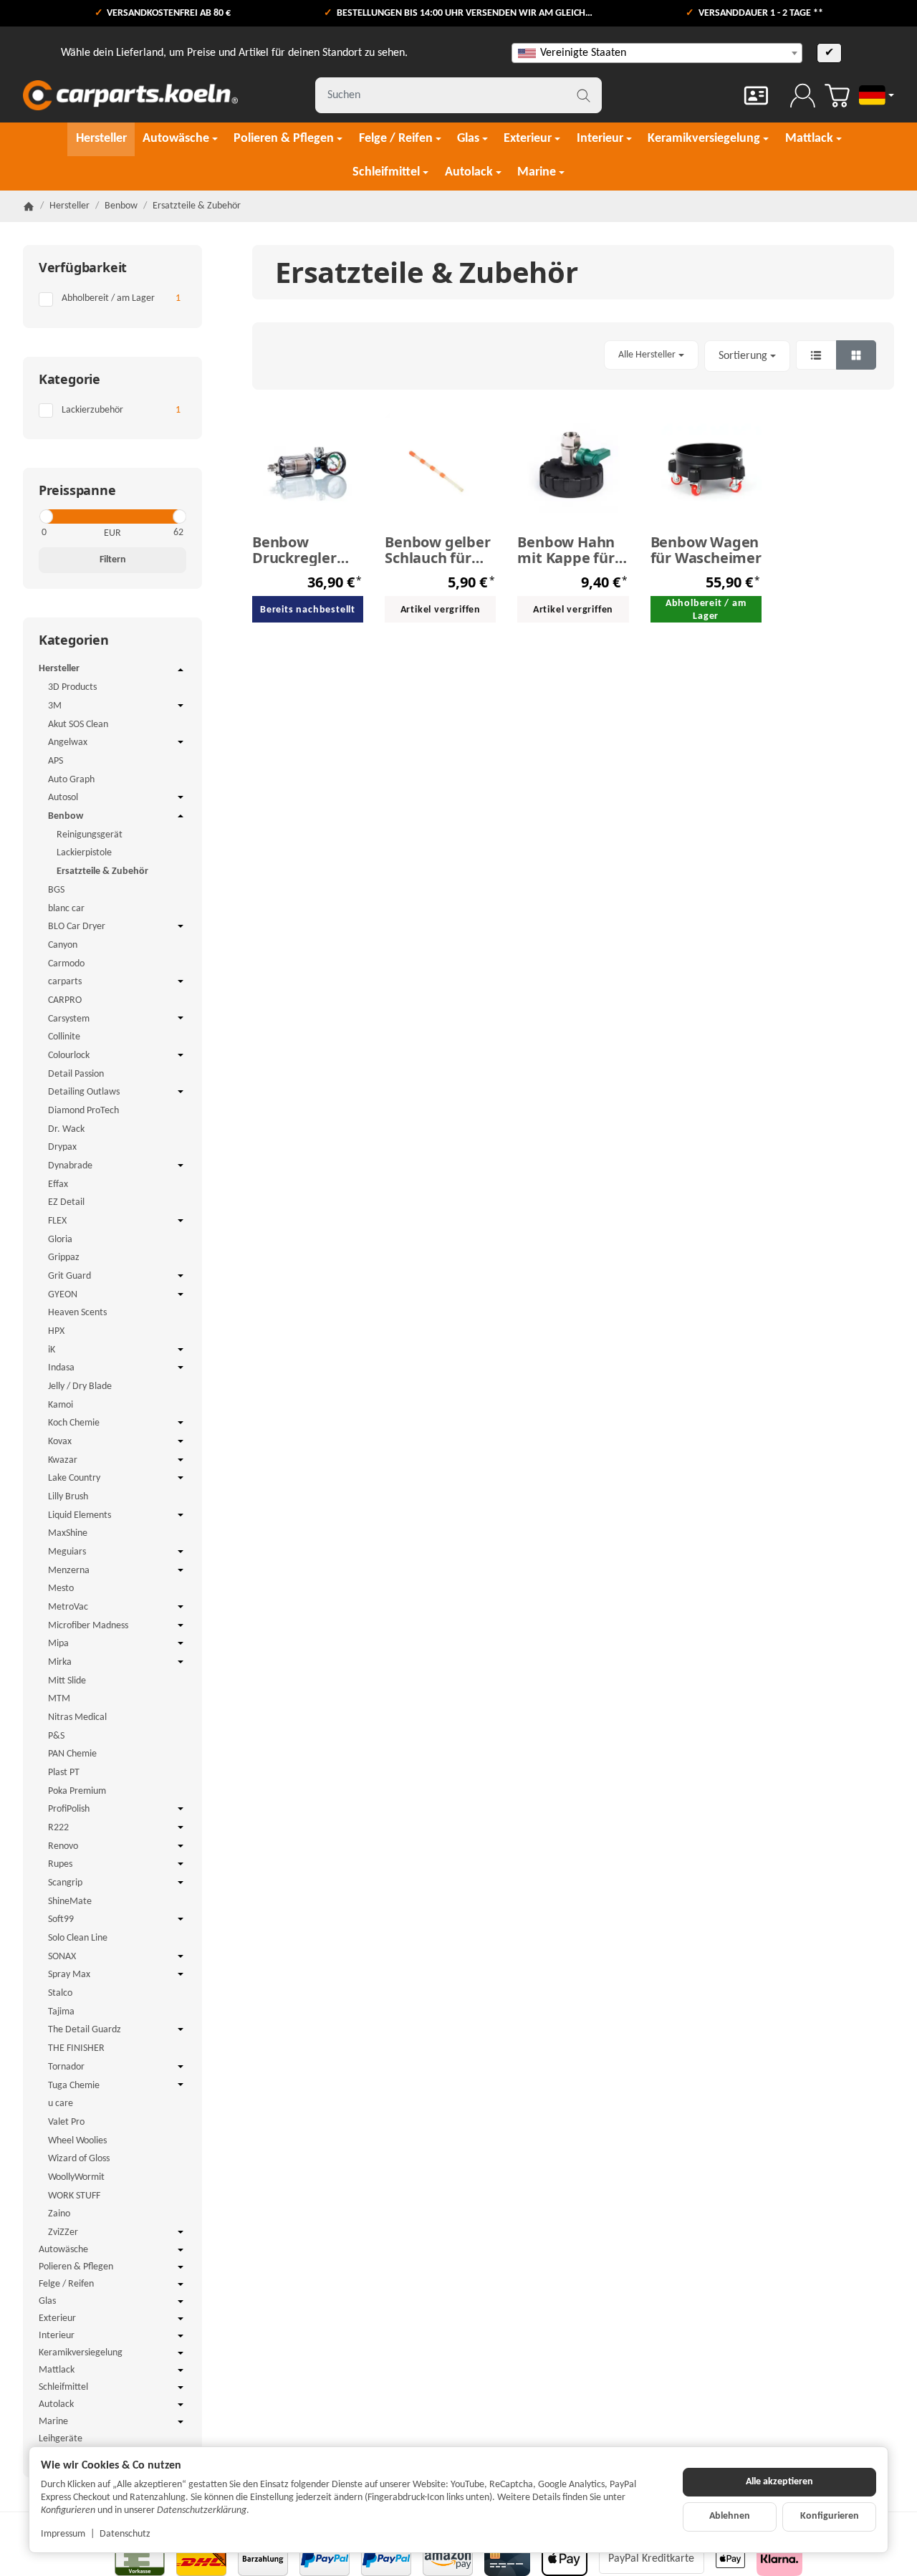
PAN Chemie (72, 1754)
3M (55, 706)
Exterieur (57, 2318)
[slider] (45, 516)
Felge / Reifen (66, 2284)
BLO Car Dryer (77, 927)
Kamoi (61, 1405)
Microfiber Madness (88, 1626)
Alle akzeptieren (779, 2482)
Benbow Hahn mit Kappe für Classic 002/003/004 (566, 550)
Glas (47, 2301)
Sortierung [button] (743, 356)
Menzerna (69, 1571)
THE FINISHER (76, 2048)
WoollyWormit (76, 2177)
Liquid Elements (80, 1515)
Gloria (60, 1240)
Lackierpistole (84, 853)
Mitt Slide (67, 1681)
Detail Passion (76, 1074)
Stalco (60, 1993)
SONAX (62, 1957)
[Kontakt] (756, 96)
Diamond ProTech (83, 1111)
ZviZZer (63, 2233)
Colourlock (69, 1056)
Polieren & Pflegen (76, 2267)
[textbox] (657, 53)
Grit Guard (69, 1276)
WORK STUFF (74, 2196)
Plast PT (64, 1773)
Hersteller (59, 669)
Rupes (60, 1864)
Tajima (61, 2012)
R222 (58, 1828)
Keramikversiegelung (81, 2353)
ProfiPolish (69, 1809)
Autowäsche (63, 2250)
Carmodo (66, 964)
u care (61, 2104)
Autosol (63, 798)
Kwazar (63, 1460)
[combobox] (657, 53)
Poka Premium (77, 1791)
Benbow (66, 816)
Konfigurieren (830, 2516)
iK (52, 1350)
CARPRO (65, 1000)
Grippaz (64, 1258)
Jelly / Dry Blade (80, 1386)
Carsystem (69, 1019)
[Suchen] (584, 95)
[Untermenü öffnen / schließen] (181, 670)
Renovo (63, 1846)
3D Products (72, 687)
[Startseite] (29, 206)
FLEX (57, 1221)
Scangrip (65, 1883)
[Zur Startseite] (130, 95)
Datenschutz (125, 2534)
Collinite (64, 1037)
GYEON (63, 1295)
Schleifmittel (63, 2387)
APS (56, 761)
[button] (573, 356)
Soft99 (61, 1919)
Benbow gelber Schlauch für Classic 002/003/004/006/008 (440, 550)
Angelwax (68, 742)
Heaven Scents (77, 1313)
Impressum (63, 2534)
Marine (53, 2422)
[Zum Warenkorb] (837, 96)
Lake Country (74, 1478)
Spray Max (69, 1975)
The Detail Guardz (85, 2030)
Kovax (60, 1442)
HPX (56, 1331)
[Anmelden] (803, 96)
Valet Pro (66, 2122)
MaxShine (68, 1533)
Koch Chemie (74, 1423)
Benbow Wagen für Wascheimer (706, 550)
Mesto (61, 1589)
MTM (59, 1699)
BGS (56, 890)
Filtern (113, 560)
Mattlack (57, 2370)
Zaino (59, 2214)
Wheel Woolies (77, 2141)
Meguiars (67, 1552)
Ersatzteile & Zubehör (102, 871)
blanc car (66, 909)
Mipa (58, 1644)
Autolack (56, 2404)
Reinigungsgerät (90, 835)
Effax (58, 1184)
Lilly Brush (68, 1497)
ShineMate (70, 1902)
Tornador (66, 2067)
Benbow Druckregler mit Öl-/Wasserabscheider (308, 550)
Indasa (61, 1368)
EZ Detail (66, 1202)
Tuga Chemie (74, 2086)
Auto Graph (71, 780)
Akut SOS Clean (78, 725)
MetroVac (68, 1607)
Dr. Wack (66, 1129)
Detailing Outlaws (84, 1092)
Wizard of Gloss (79, 2159)
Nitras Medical (77, 1717)
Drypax (62, 1147)
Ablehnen (730, 2516)
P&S (56, 1736)
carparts (65, 982)
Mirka (60, 1662)
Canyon (63, 945)
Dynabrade (70, 1166)
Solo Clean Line (78, 1938)
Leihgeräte (61, 2439)
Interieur (57, 2336)
